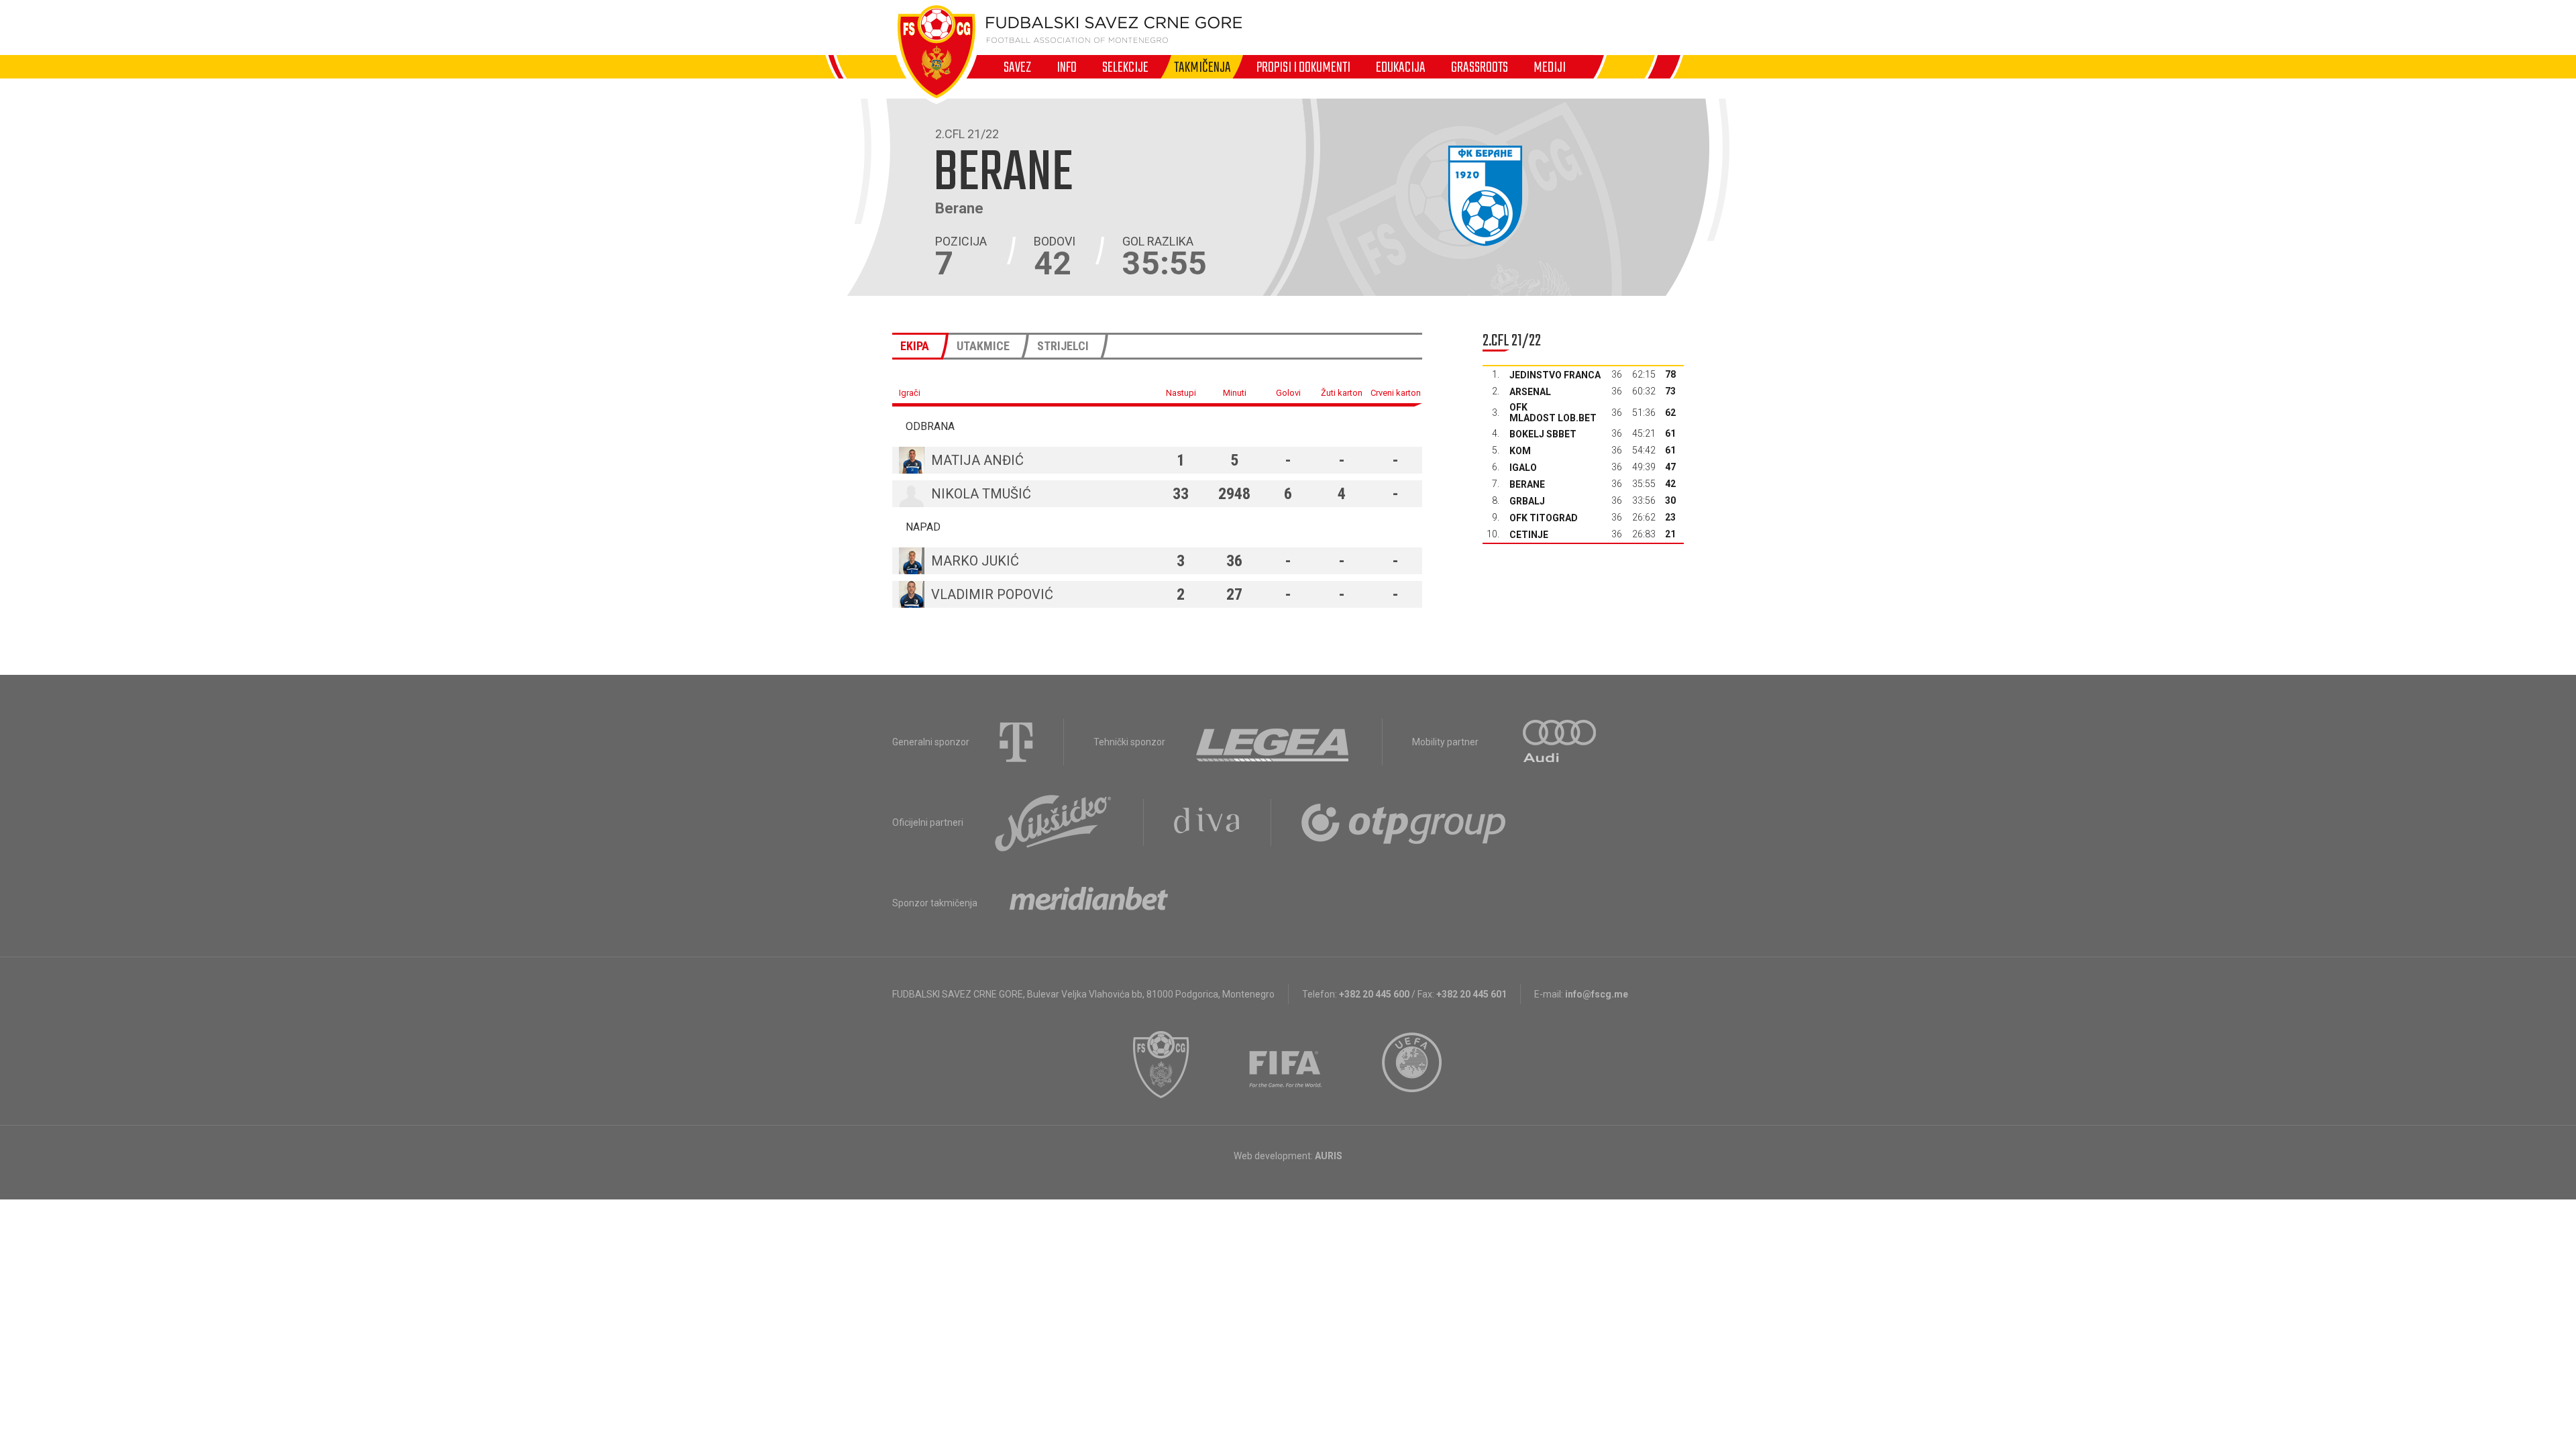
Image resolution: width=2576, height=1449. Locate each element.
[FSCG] (1161, 1065)
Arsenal (1530, 392)
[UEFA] (1413, 1065)
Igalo (1523, 468)
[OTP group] (1404, 822)
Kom (1520, 451)
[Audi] (1560, 742)
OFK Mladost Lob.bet (1553, 413)
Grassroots (1480, 67)
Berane (1527, 484)
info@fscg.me (1597, 994)
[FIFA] (1286, 1065)
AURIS (1329, 1156)
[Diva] (1207, 822)
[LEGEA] (1274, 742)
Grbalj (1527, 501)
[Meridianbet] (1089, 903)
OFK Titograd (1544, 518)
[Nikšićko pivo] (1053, 822)
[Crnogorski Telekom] (1016, 742)
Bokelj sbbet (1543, 434)
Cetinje (1529, 535)
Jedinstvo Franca (1555, 375)
